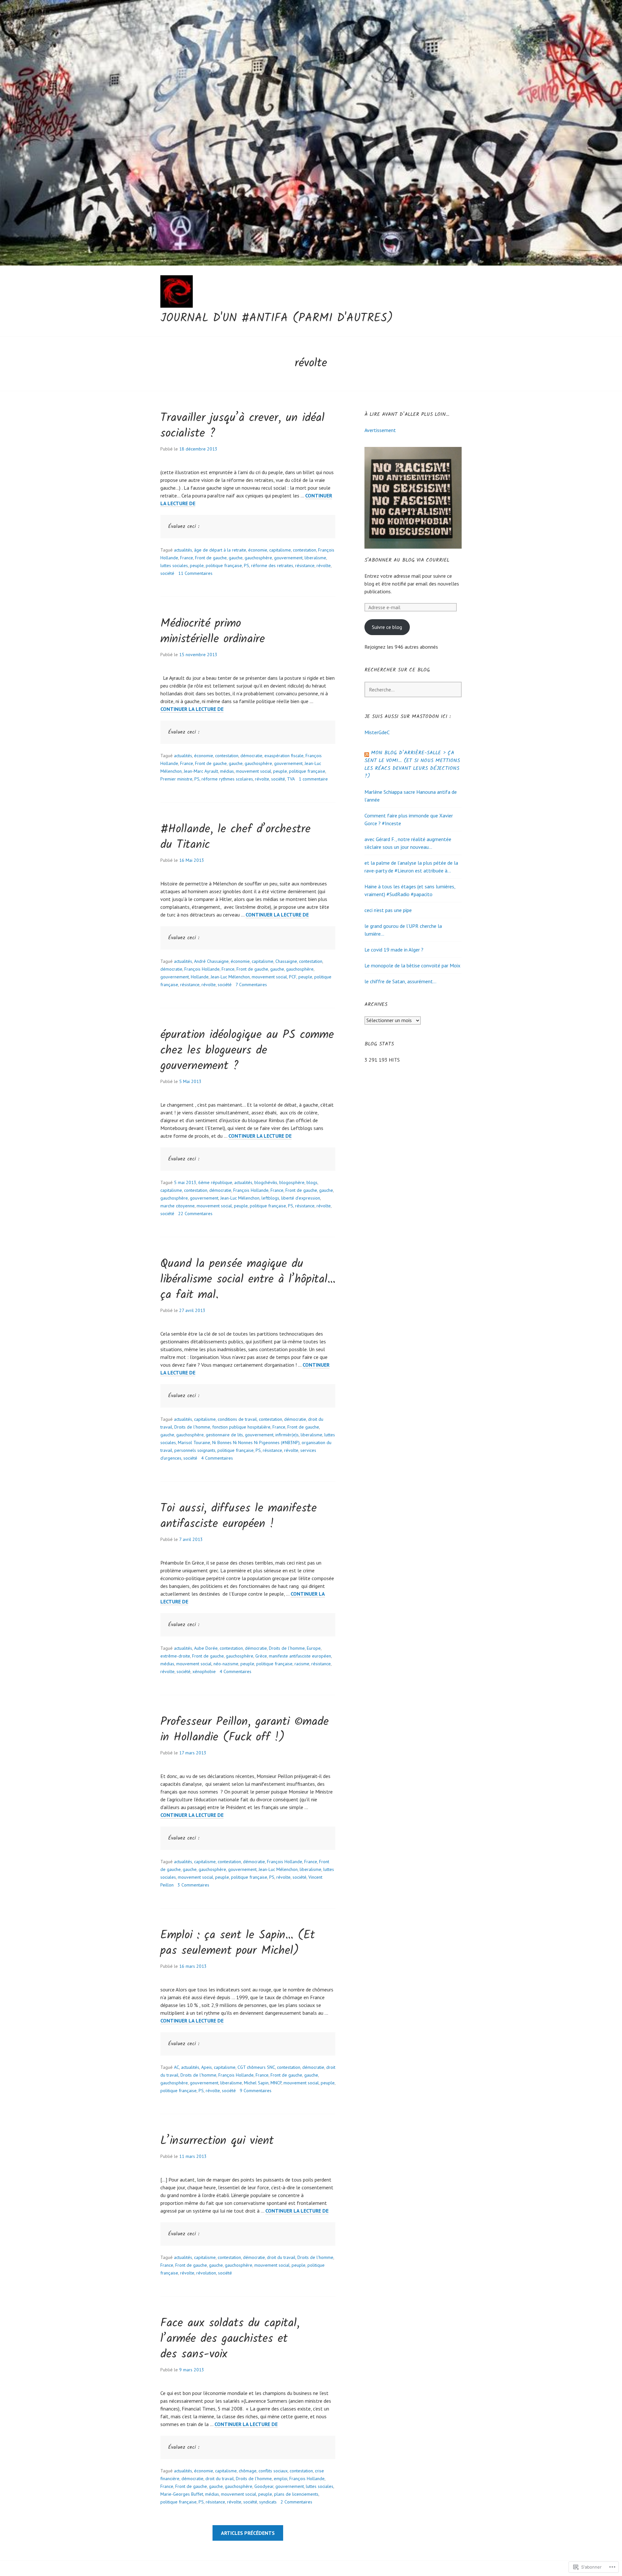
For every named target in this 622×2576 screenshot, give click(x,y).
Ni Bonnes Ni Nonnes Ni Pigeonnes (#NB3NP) (256, 1442)
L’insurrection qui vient (217, 2141)
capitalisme (280, 550)
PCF (293, 977)
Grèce (261, 1656)
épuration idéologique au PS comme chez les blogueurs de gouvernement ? (247, 1051)
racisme (302, 1664)
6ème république (215, 1182)
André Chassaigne (211, 961)
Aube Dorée (206, 1648)
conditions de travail (237, 1419)
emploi (281, 2479)
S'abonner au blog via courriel (407, 560)
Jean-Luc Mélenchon (230, 977)
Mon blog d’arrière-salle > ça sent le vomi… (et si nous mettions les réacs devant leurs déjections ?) (412, 764)
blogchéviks (266, 1182)
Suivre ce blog (387, 627)
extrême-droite (175, 1656)
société (167, 573)
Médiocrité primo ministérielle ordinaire (213, 632)
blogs (312, 1182)
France (187, 558)
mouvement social (253, 771)
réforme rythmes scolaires (227, 779)
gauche (236, 558)
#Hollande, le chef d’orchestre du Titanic (236, 837)
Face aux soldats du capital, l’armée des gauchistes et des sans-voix (230, 2339)
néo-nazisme (226, 1664)
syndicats (268, 2502)
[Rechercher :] (413, 690)
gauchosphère (258, 558)
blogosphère (292, 1182)
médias (227, 771)
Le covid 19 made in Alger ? (394, 950)
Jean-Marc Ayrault (201, 771)
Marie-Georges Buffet (182, 2494)
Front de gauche (211, 558)
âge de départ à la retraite (220, 550)
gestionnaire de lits (224, 1435)
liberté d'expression (301, 1198)
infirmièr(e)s (287, 1435)
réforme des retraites (272, 565)
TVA (291, 779)
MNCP (276, 2083)
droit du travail (281, 2257)
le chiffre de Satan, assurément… (400, 981)
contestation (305, 550)
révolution (206, 2273)
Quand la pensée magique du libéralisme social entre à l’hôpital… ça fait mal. (248, 1280)
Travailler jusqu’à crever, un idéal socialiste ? (242, 426)
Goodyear (264, 2486)
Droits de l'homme (192, 1427)
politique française (224, 565)
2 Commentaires (296, 2502)
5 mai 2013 (185, 1182)
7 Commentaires (251, 985)
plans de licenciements (296, 2494)
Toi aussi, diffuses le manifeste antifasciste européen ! (239, 1516)
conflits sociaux (273, 2471)
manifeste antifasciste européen (300, 1656)
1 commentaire (313, 779)
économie (258, 550)
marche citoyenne (178, 1206)
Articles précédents (248, 2533)
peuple (197, 565)
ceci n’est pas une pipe (388, 910)
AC (177, 2067)
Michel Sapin (256, 2083)
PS (247, 565)
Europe (314, 1648)
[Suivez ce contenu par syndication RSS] (367, 753)
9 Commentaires (256, 2091)
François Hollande (202, 969)
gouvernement (288, 558)
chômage (248, 2471)
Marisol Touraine (194, 1442)
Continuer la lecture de (192, 709)
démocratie (251, 756)
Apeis (207, 2067)
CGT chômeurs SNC (256, 2067)
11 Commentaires (195, 573)
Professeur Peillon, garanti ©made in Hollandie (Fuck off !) (245, 1730)
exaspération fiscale (284, 756)
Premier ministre (176, 779)
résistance (305, 565)
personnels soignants (195, 1450)
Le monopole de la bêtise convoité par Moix (412, 965)
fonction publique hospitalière (241, 1427)
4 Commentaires (217, 1458)
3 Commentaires (193, 1885)
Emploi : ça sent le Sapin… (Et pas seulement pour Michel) (238, 1943)
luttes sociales (174, 565)
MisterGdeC (377, 732)
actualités (183, 550)
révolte (324, 565)
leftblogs (270, 1198)
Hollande (200, 977)
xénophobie (204, 1671)
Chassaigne (286, 961)
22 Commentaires (195, 1214)
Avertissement (380, 430)
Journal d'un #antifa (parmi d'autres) (277, 319)
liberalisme (315, 558)
